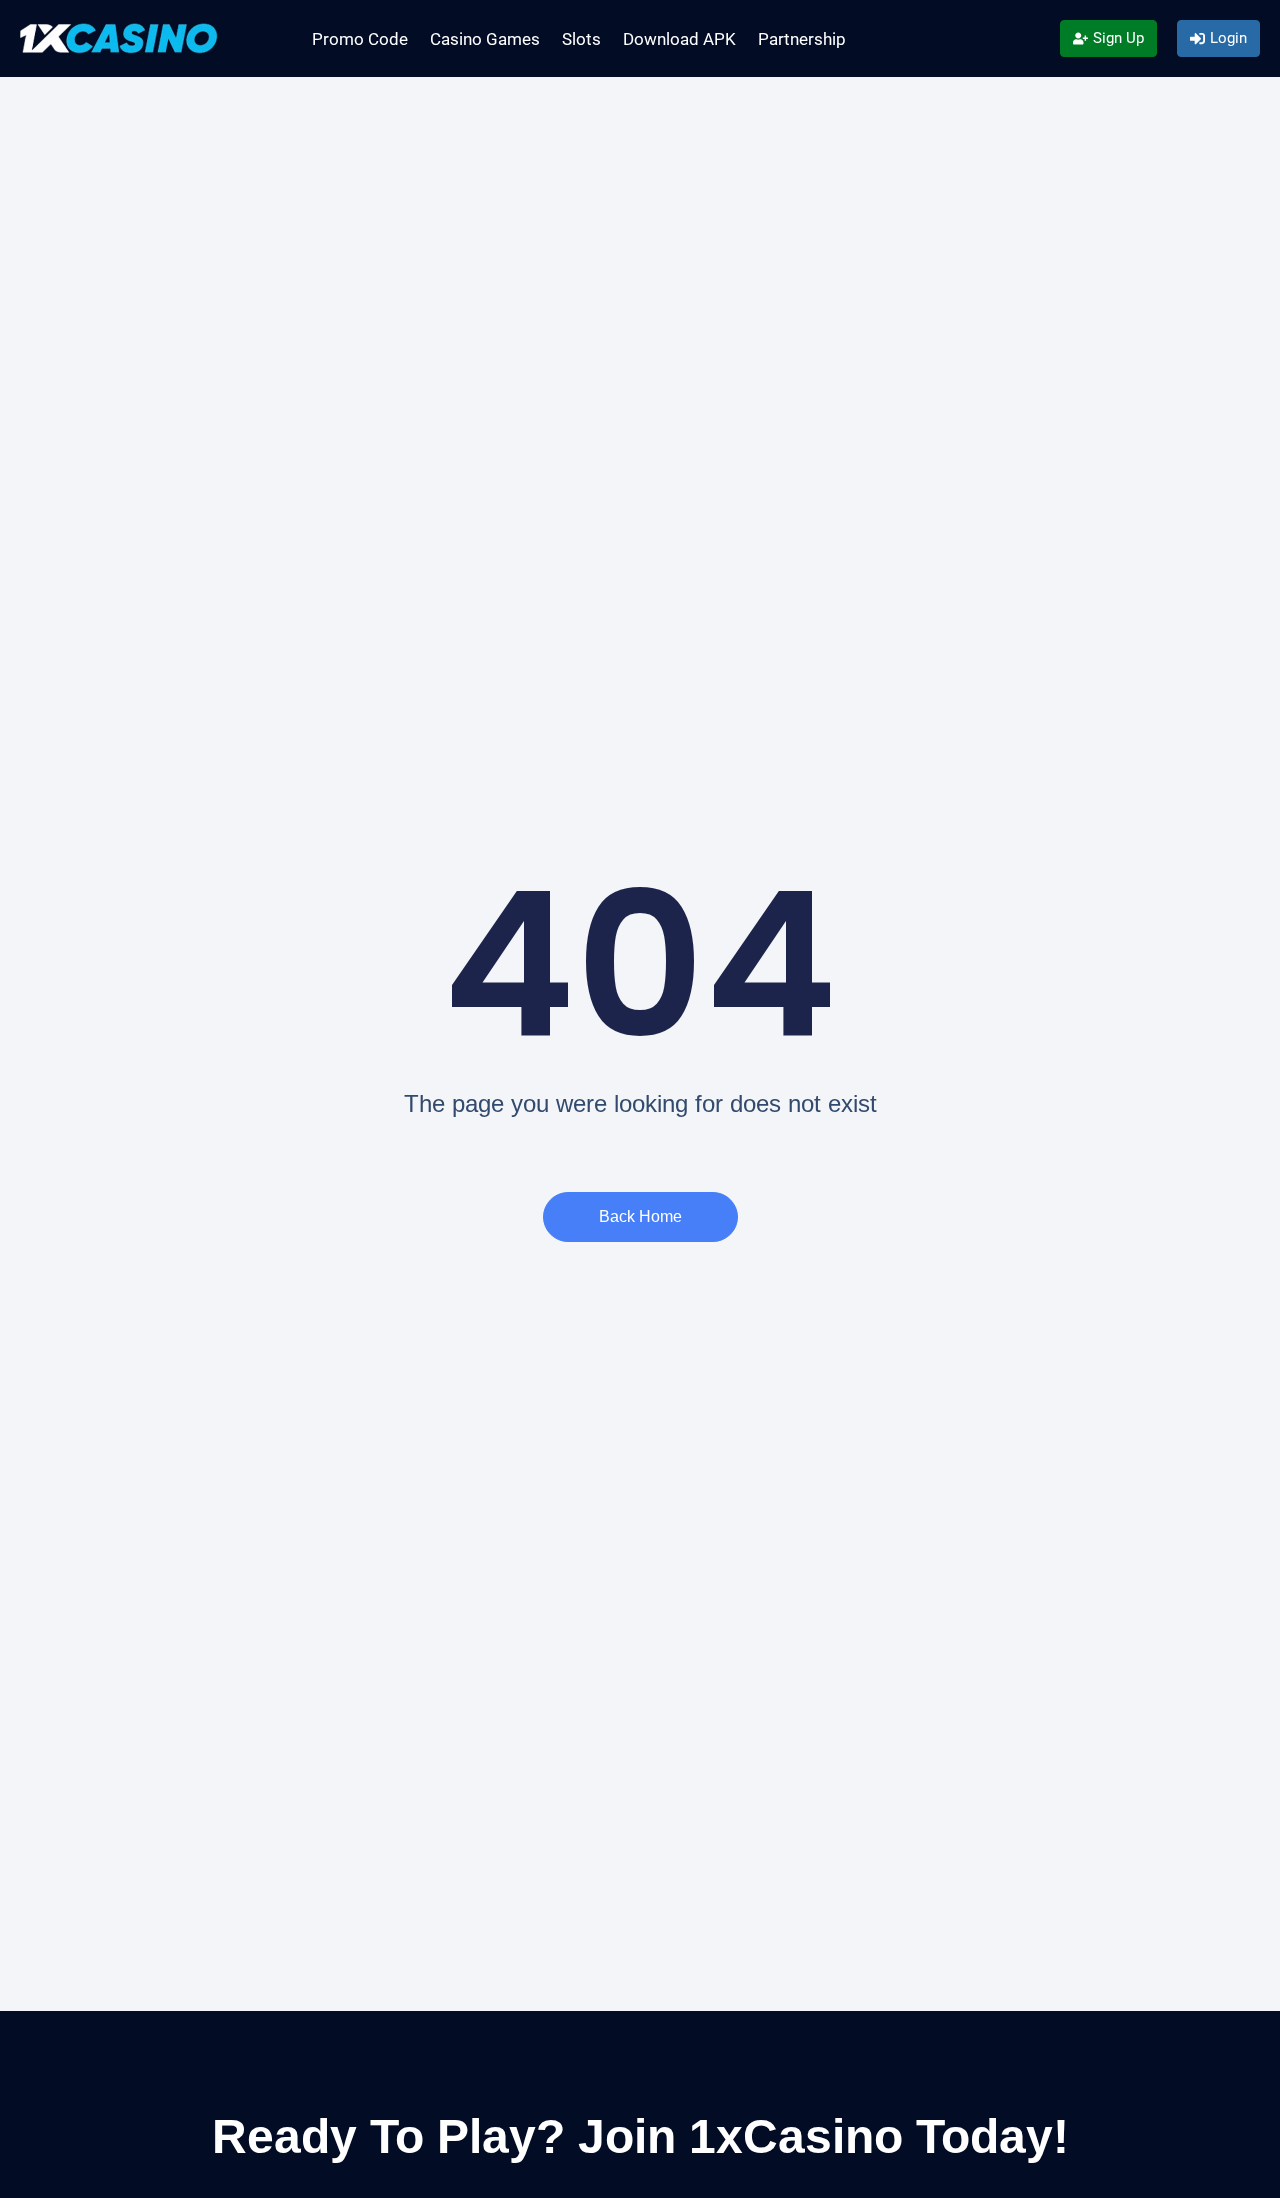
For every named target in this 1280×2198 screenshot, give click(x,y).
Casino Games (485, 39)
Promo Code (360, 39)
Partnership (802, 39)
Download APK (679, 39)
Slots (581, 39)
